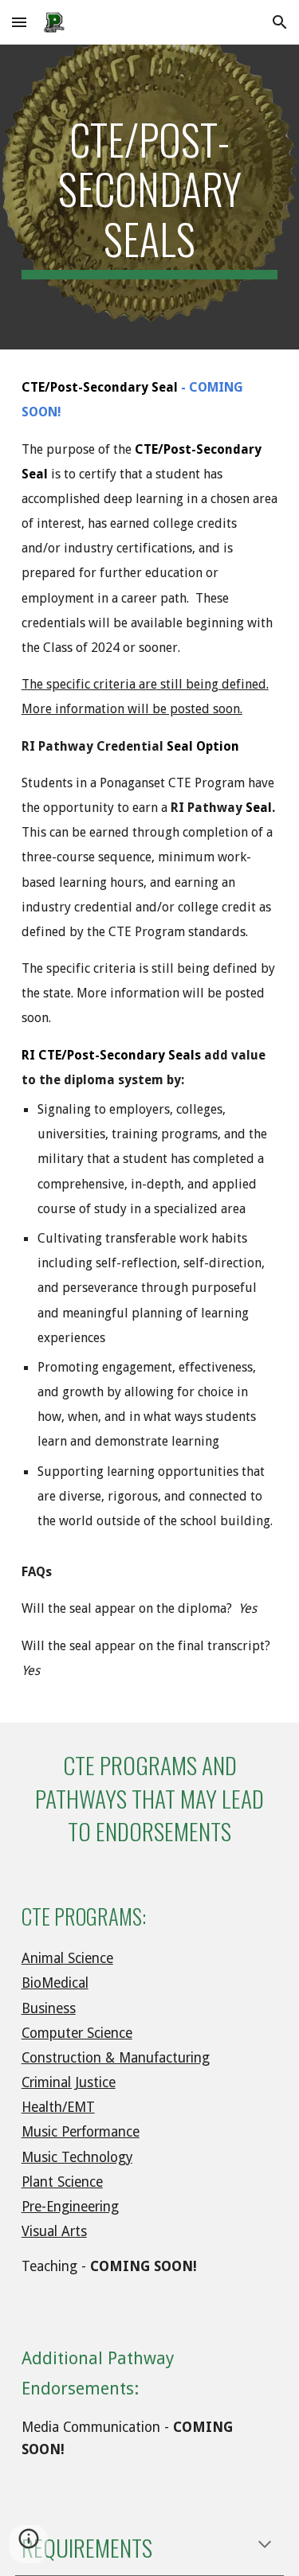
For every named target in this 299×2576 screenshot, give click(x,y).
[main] (150, 197)
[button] (19, 22)
